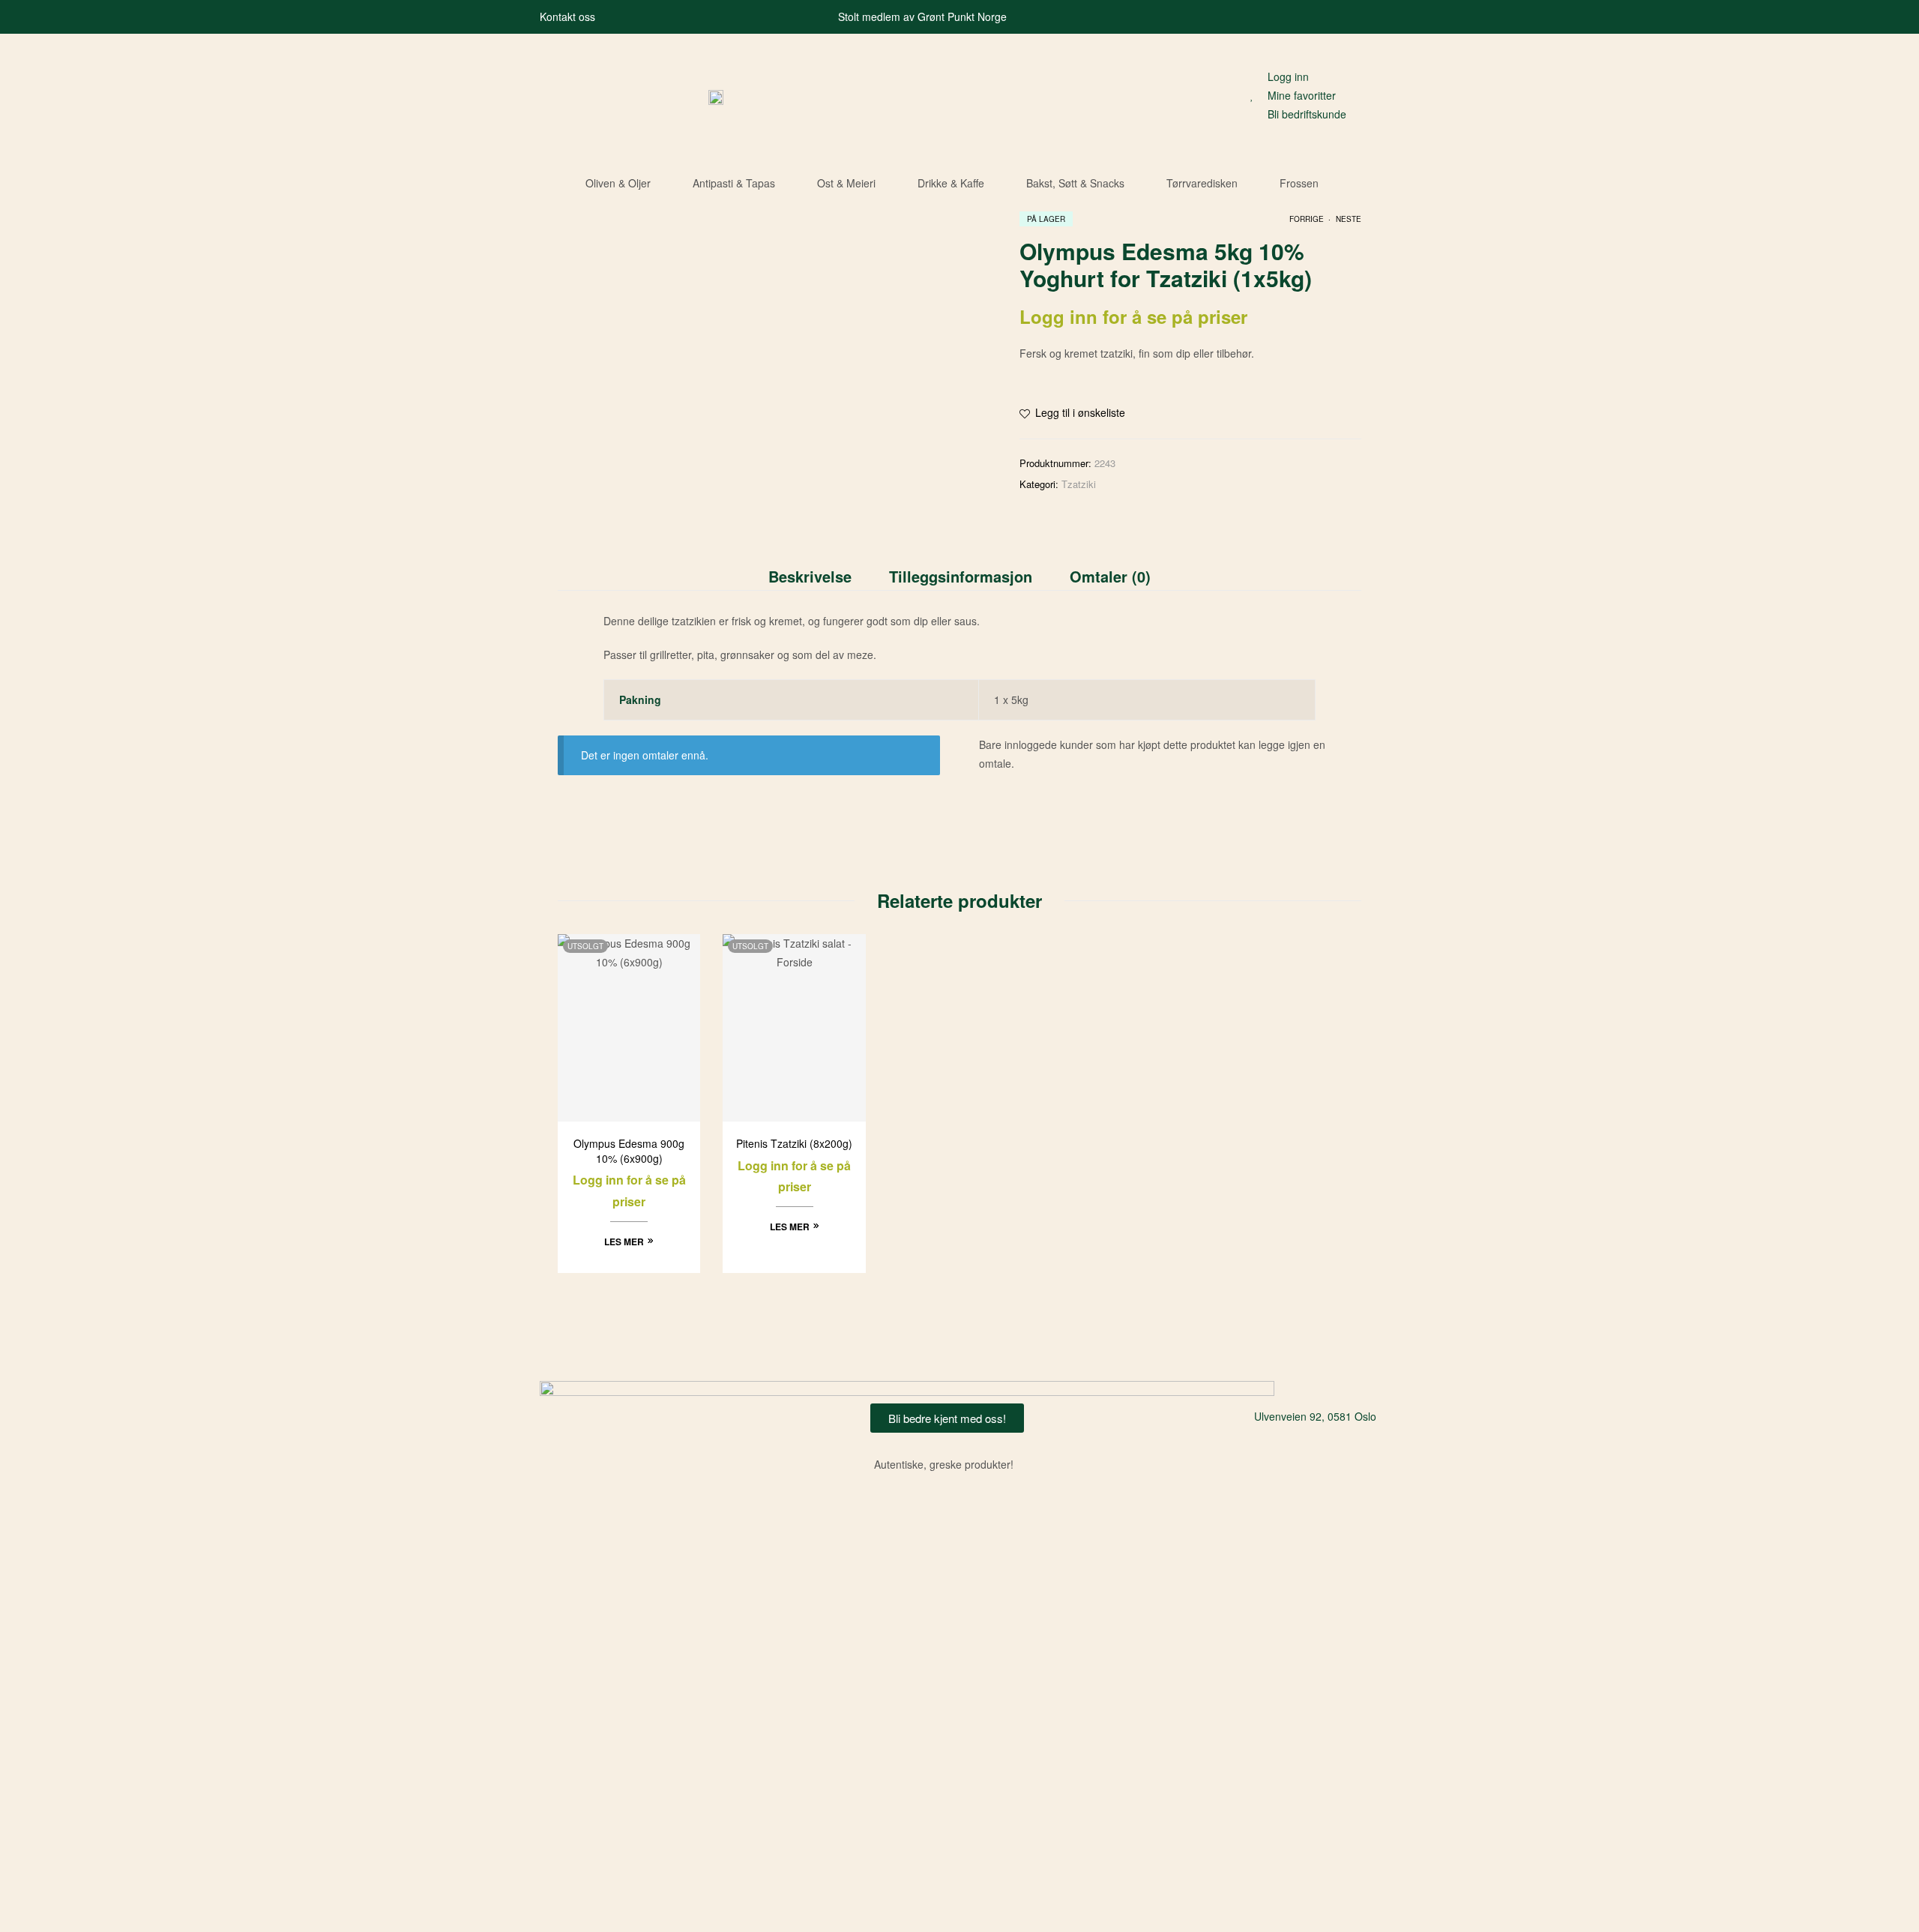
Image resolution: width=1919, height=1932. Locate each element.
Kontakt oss (567, 16)
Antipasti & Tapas (734, 183)
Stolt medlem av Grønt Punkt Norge (922, 16)
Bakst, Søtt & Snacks (1075, 183)
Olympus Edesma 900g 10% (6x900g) (629, 1151)
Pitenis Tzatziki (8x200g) (794, 1144)
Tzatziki (1079, 484)
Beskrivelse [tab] (810, 576)
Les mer (624, 1242)
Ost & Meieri (846, 183)
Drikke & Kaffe (951, 183)
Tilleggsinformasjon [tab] (961, 576)
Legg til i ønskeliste (1080, 412)
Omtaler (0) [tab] (1110, 576)
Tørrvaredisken (1202, 183)
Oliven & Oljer (618, 183)
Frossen (1299, 183)
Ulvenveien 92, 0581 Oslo (1315, 1416)
